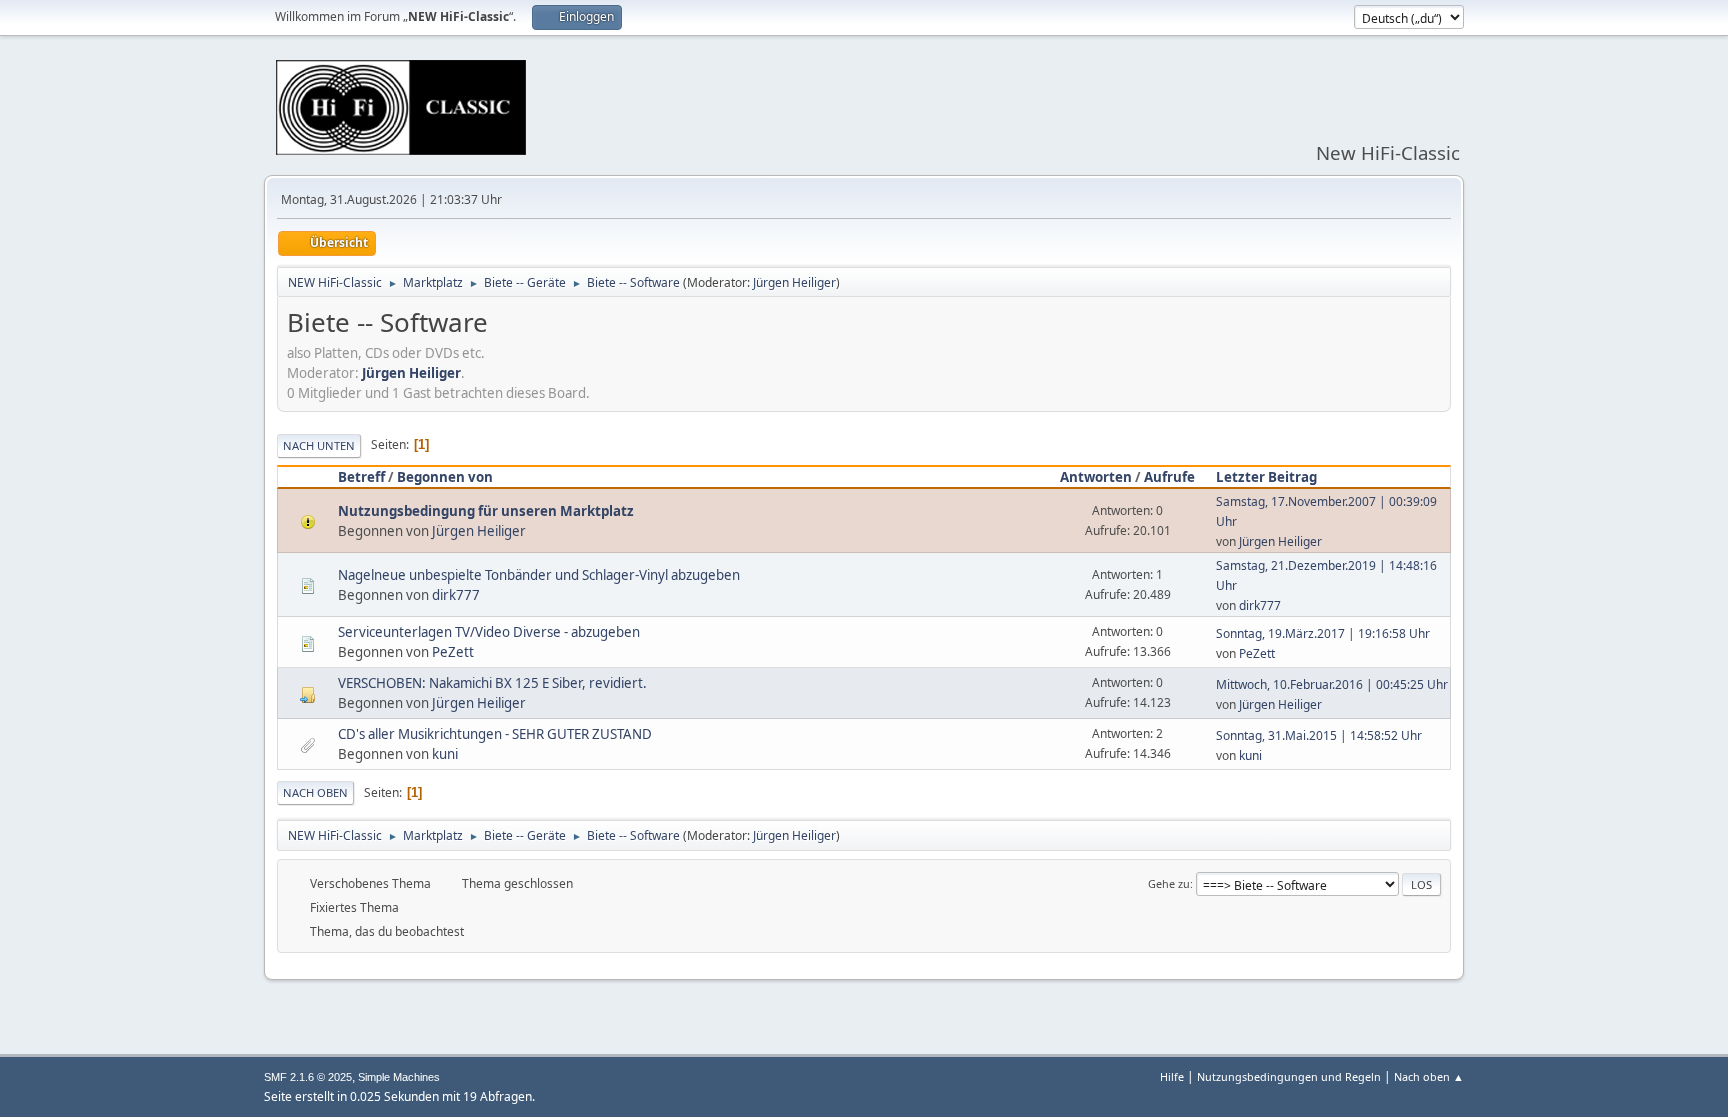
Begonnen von (445, 477)
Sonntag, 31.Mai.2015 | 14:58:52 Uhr (1319, 735)
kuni (445, 754)
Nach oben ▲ (1429, 1076)
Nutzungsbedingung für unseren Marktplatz (486, 511)
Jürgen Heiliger (794, 282)
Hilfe (1172, 1076)
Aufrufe (1169, 477)
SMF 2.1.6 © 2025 (308, 1077)
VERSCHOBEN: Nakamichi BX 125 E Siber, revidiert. (492, 683)
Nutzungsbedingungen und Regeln (1289, 1076)
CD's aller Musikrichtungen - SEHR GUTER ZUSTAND (495, 734)
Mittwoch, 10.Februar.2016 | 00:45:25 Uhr (1332, 684)
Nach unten (319, 445)
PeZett (453, 652)
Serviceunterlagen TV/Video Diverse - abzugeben (489, 632)
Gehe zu (1169, 883)
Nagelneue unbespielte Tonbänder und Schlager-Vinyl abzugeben (539, 575)
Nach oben (315, 792)
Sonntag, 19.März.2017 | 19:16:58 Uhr (1323, 633)
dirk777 (456, 595)
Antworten (1096, 477)
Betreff (361, 477)
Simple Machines (399, 1077)
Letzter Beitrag (1266, 477)
